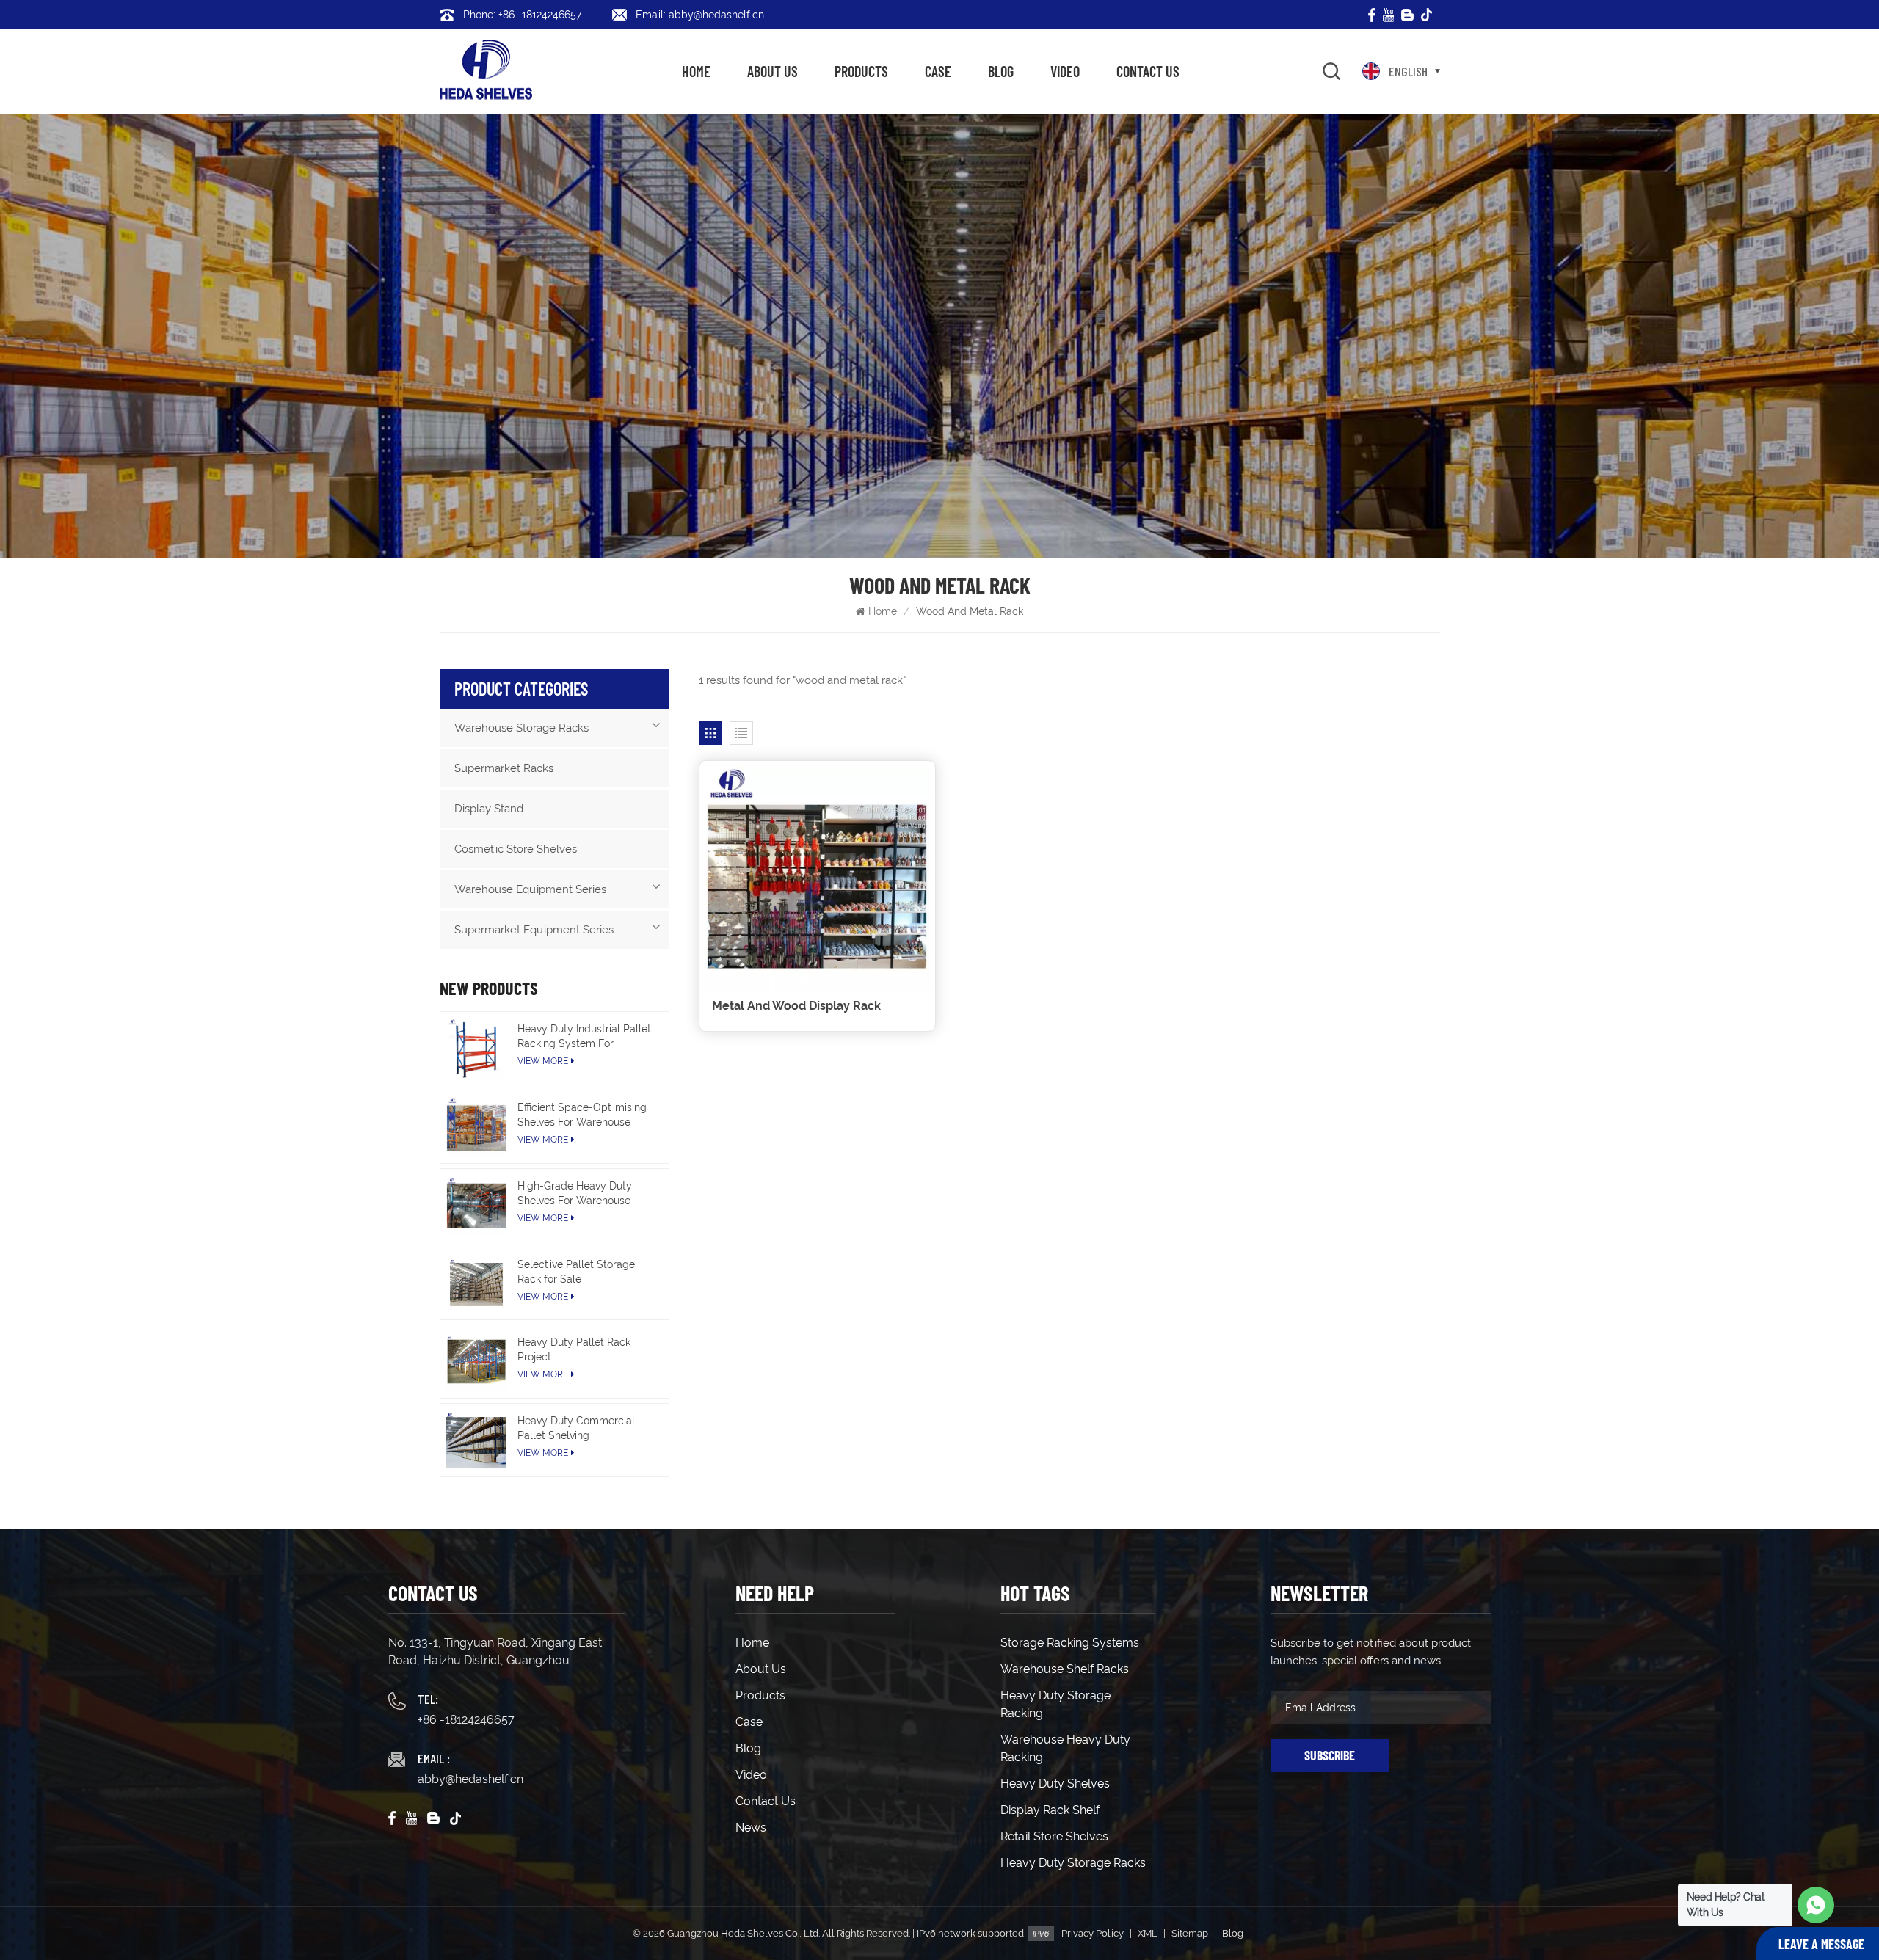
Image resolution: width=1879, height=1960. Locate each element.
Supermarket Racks (504, 768)
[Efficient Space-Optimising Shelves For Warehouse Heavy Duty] (477, 1127)
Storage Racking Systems (1070, 1643)
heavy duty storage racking (1055, 1704)
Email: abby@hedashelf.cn (700, 15)
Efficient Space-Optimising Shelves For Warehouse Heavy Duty (582, 1115)
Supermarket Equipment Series (534, 930)
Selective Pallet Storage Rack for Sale (576, 1272)
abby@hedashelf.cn (470, 1779)
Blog (1001, 71)
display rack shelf (1050, 1810)
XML (1148, 1933)
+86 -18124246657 (466, 1720)
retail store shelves (1054, 1836)
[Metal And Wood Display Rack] (817, 879)
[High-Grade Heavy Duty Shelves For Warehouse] (477, 1205)
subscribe (1330, 1755)
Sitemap (1190, 1933)
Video (1065, 71)
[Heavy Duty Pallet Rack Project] (477, 1362)
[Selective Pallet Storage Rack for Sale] (477, 1284)
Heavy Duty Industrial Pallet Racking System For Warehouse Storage (584, 1037)
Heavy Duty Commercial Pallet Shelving (576, 1428)
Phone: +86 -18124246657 (522, 15)
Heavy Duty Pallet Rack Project (574, 1349)
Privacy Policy (1093, 1933)
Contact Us (1148, 71)
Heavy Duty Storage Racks (1073, 1863)
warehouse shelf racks (1065, 1669)
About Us (773, 71)
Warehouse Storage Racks (521, 728)
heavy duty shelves (1055, 1784)
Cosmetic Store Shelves (516, 849)
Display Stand (489, 809)
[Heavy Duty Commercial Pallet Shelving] (477, 1440)
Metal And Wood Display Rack (796, 1006)
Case (938, 71)
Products (861, 71)
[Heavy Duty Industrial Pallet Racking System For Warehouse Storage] (477, 1048)
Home (696, 71)
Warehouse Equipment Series (530, 889)
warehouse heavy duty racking (1065, 1748)
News (751, 1828)
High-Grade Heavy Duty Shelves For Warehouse (575, 1193)
